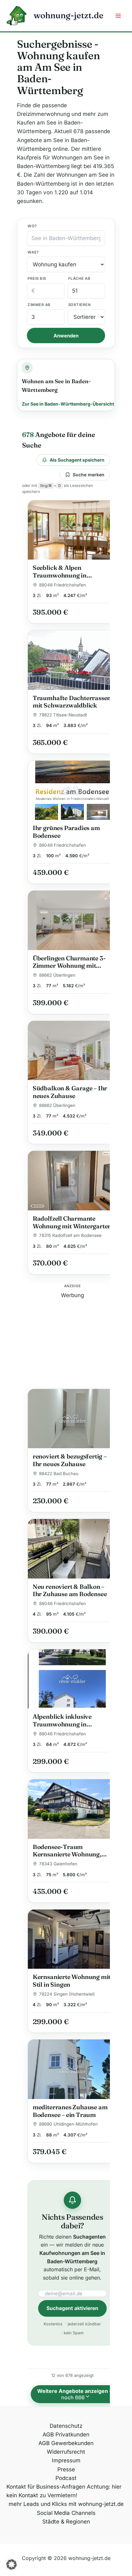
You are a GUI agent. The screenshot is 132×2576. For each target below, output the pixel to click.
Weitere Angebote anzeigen (76, 2394)
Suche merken (89, 475)
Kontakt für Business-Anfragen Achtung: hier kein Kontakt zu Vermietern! (64, 2491)
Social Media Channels (66, 2513)
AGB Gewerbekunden (66, 2443)
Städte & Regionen (66, 2522)
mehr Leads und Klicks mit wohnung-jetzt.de (66, 2504)
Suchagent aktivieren (72, 2308)
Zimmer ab (39, 305)
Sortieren (79, 305)
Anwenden (66, 336)
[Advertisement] (73, 1340)
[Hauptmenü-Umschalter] (119, 16)
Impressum (66, 2460)
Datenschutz (66, 2426)
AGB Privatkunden (66, 2435)
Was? (33, 252)
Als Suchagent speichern (77, 460)
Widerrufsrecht (66, 2452)
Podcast (66, 2478)
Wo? (32, 226)
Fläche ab (79, 279)
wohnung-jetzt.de (69, 15)
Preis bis (37, 279)
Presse (66, 2469)
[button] (12, 2564)
